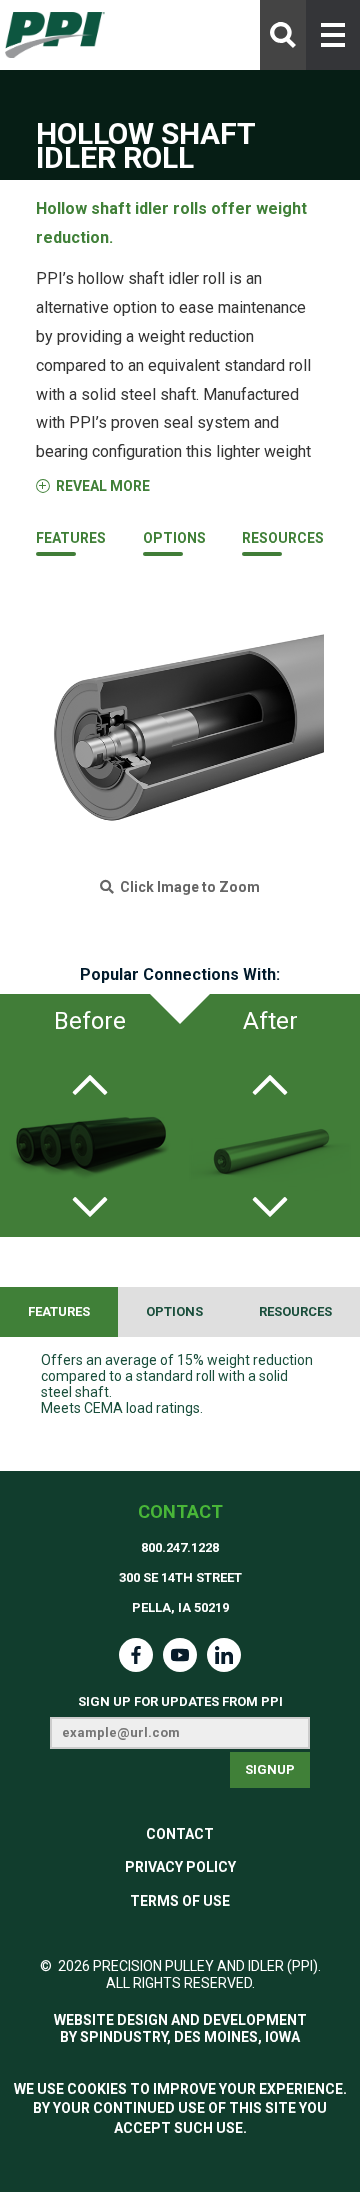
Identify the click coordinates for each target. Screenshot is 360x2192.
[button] (333, 35)
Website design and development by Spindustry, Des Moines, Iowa (180, 2028)
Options (174, 538)
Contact (180, 1511)
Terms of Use (180, 1901)
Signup (270, 1769)
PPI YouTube (180, 1655)
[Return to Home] (55, 35)
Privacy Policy (180, 1867)
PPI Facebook (136, 1655)
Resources (283, 538)
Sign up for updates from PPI (180, 1701)
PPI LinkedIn (224, 1655)
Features (71, 538)
